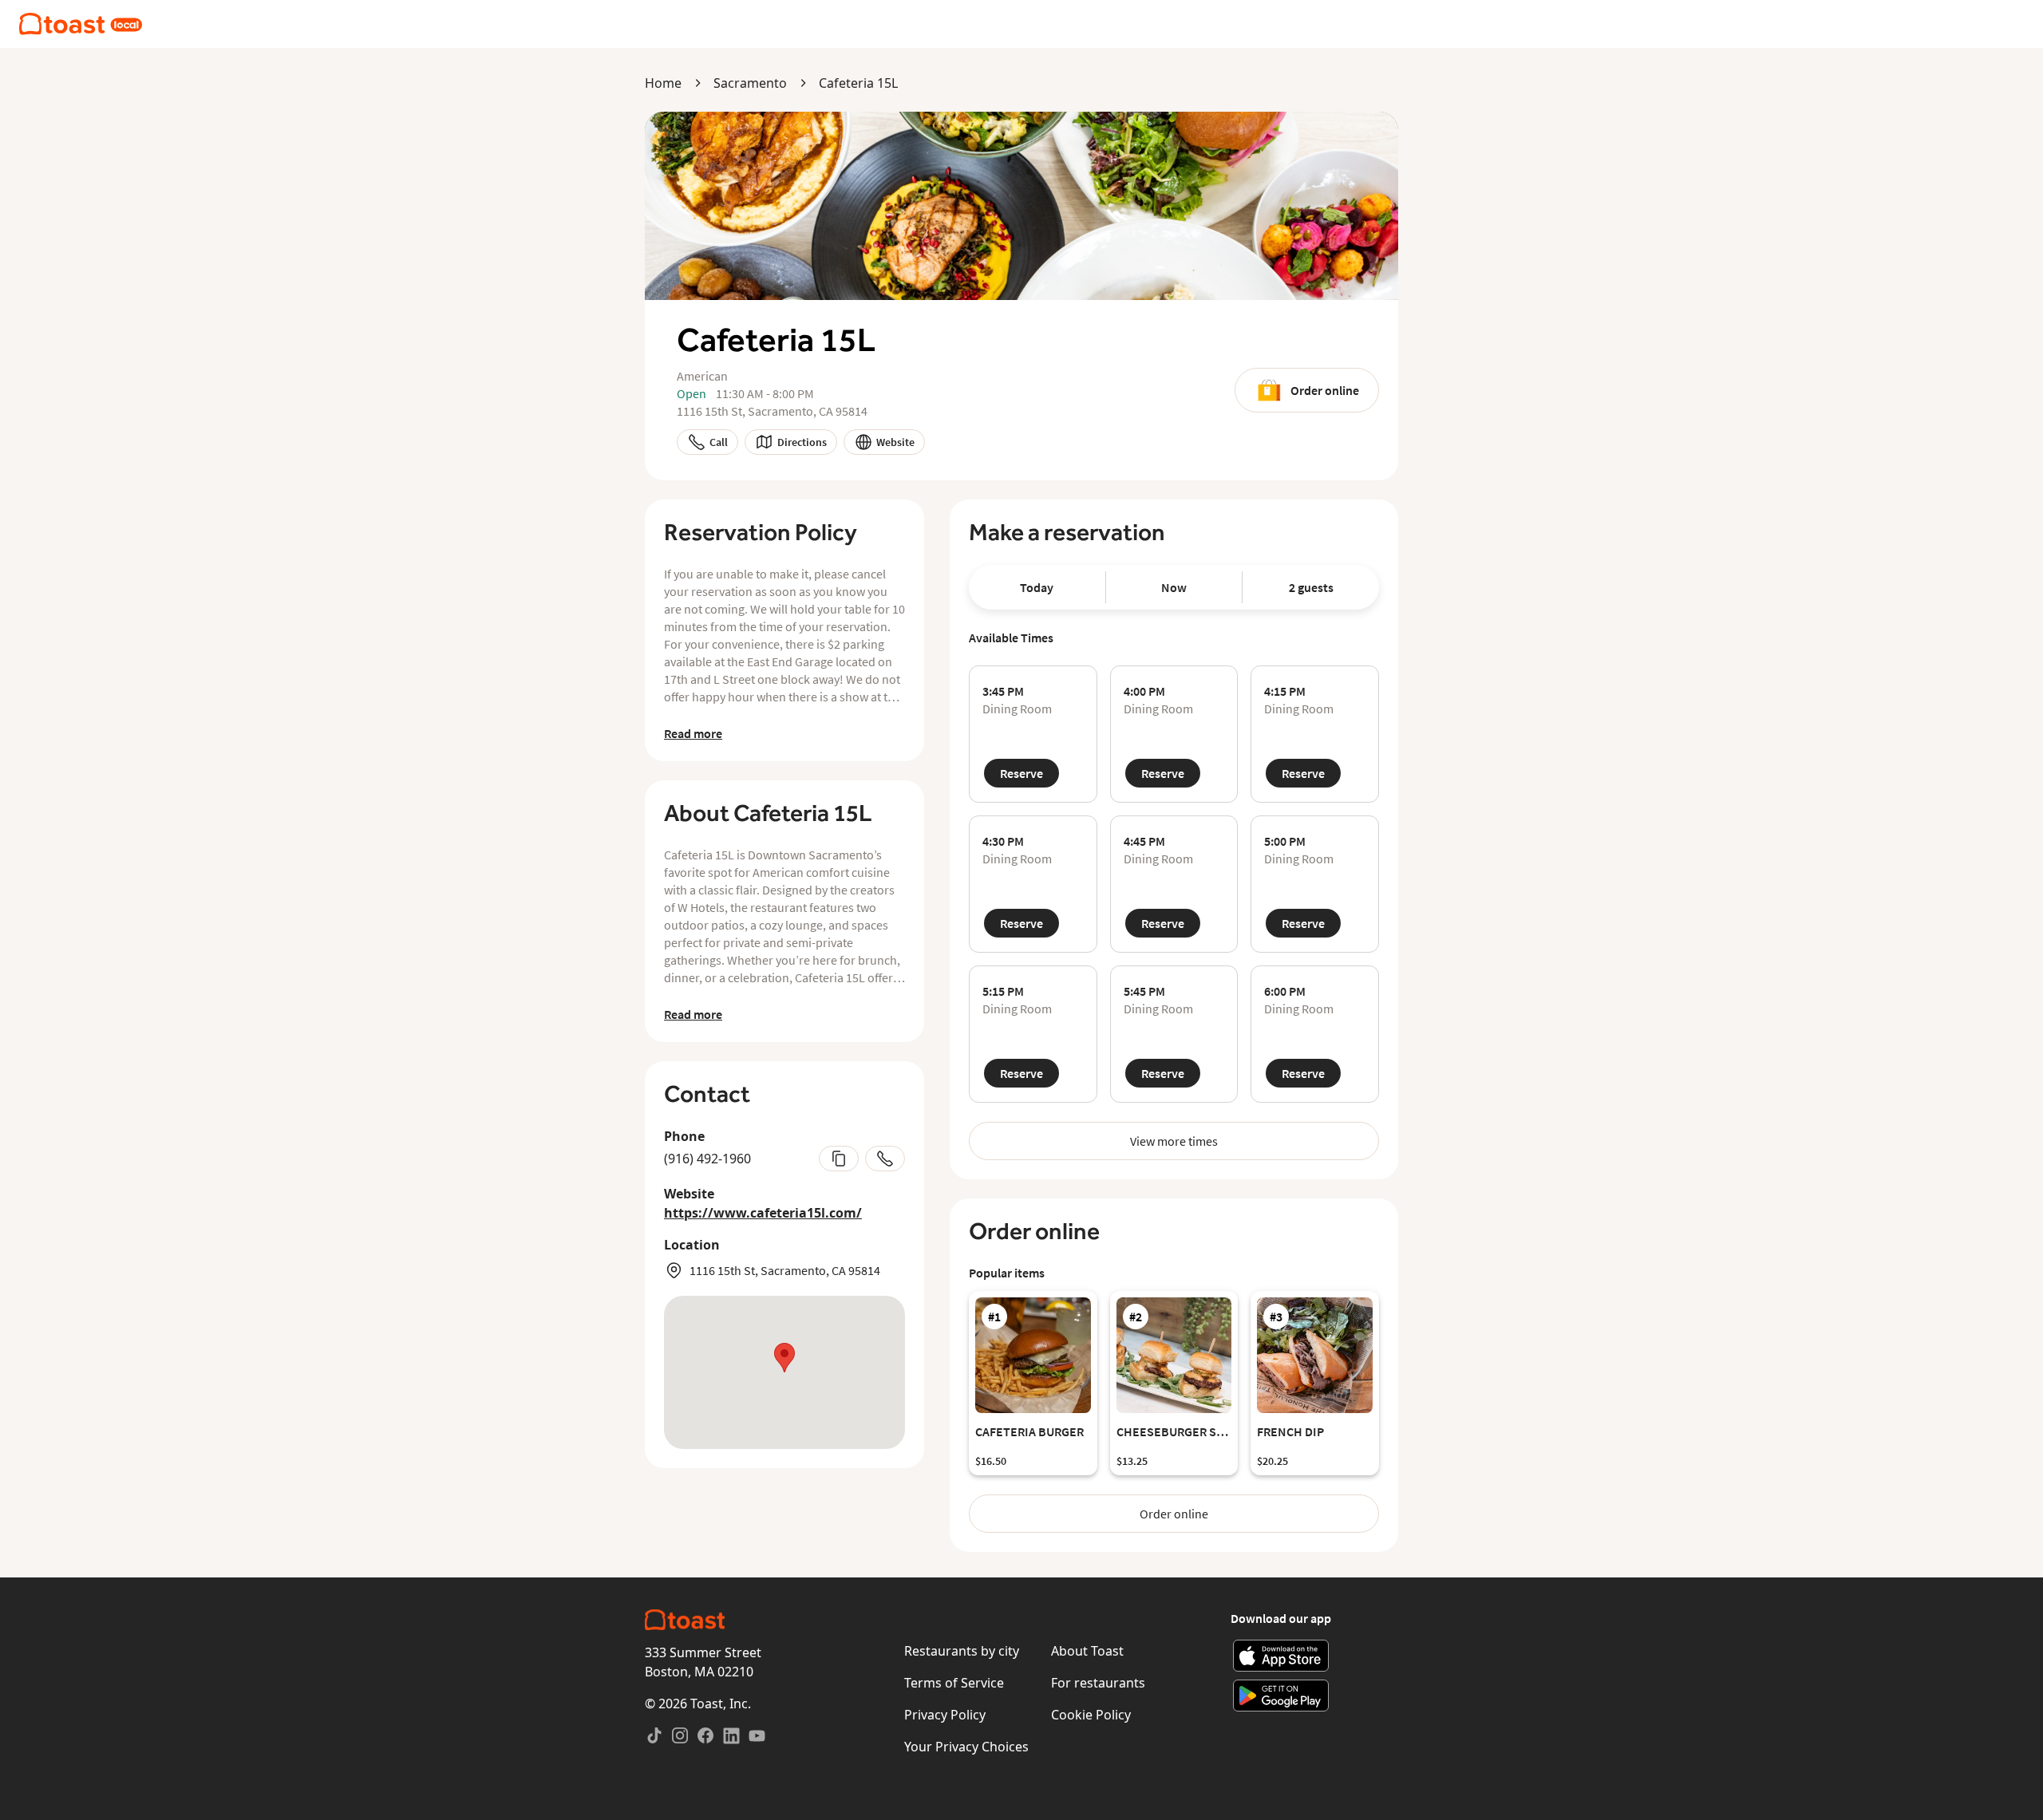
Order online (1325, 390)
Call (719, 442)
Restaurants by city (962, 1651)
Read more (693, 733)
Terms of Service (954, 1683)
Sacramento (750, 83)
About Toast (1087, 1651)
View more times (1174, 1141)
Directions (802, 442)
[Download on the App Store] (1281, 1656)
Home (663, 83)
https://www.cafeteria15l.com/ (763, 1213)
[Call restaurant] (885, 1159)
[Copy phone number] (839, 1159)
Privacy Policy (945, 1715)
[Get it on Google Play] (1281, 1696)
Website (895, 442)
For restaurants (1098, 1683)
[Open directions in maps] (784, 1372)
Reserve (1021, 773)
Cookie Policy (1091, 1715)
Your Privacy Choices (966, 1747)
